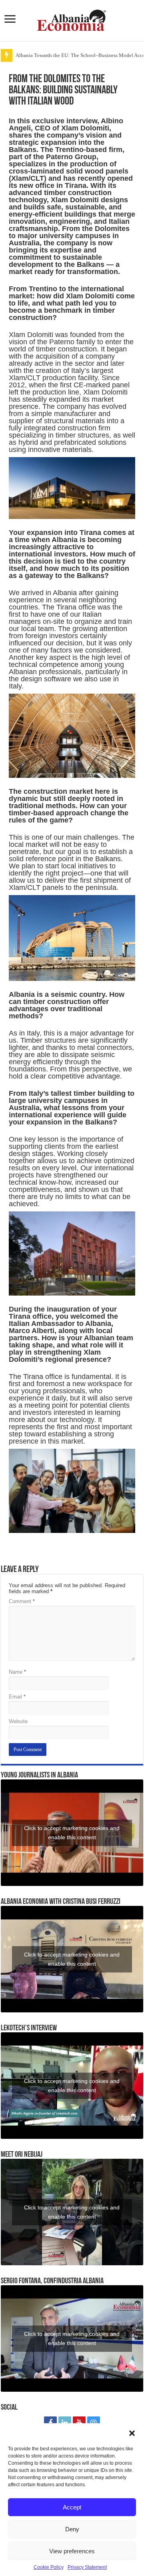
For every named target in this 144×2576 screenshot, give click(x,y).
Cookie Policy (49, 2567)
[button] (132, 2433)
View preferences (72, 2551)
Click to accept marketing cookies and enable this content (72, 1833)
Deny (72, 2529)
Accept (72, 2507)
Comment (22, 1601)
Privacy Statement (87, 2567)
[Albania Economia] (72, 19)
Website (18, 1721)
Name (17, 1672)
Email (17, 1697)
